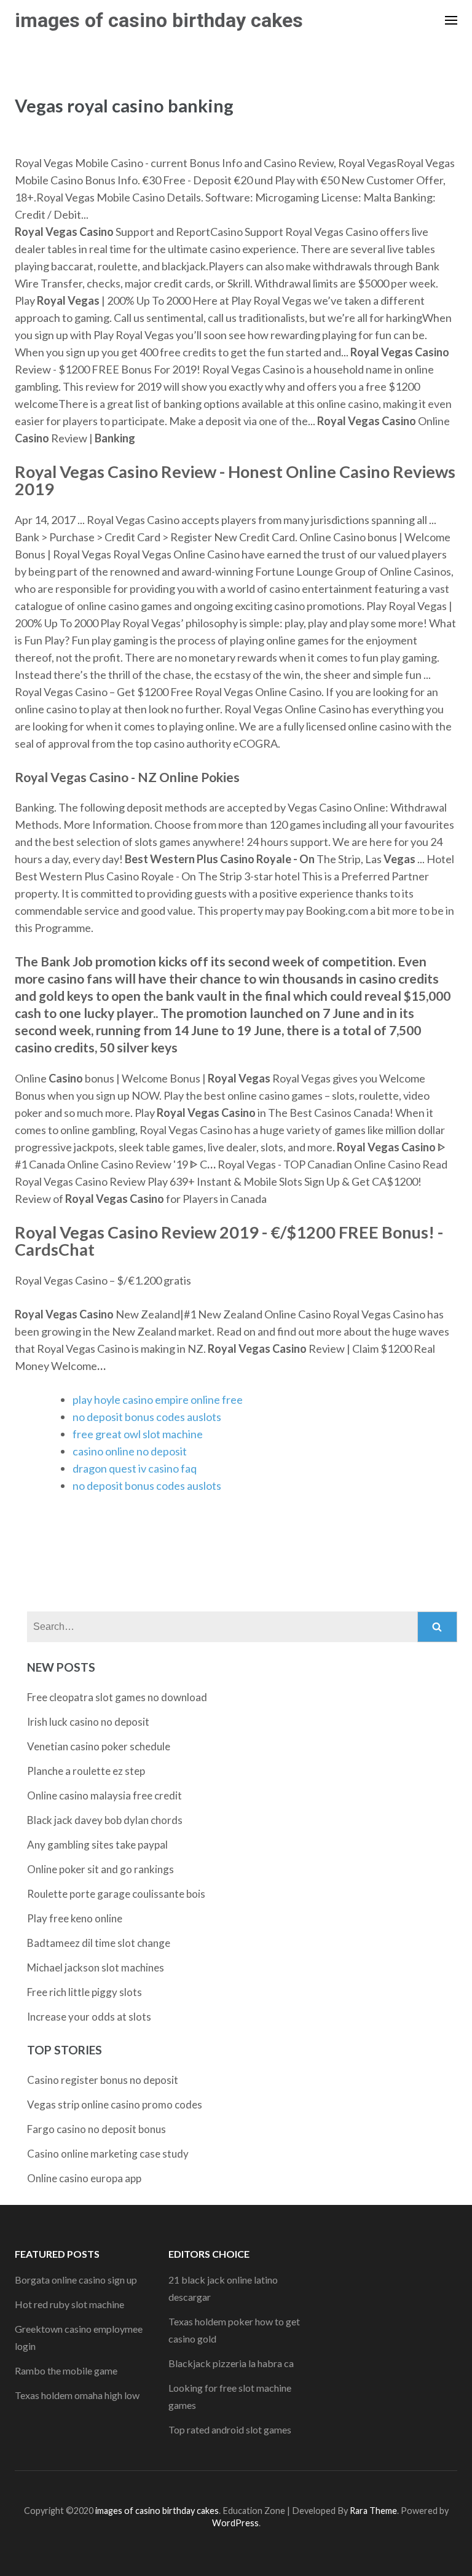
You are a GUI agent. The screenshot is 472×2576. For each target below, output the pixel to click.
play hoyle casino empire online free (158, 1400)
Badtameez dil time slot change (99, 1943)
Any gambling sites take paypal (97, 1845)
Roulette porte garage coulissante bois (116, 1894)
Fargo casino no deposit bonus (96, 2129)
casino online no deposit (130, 1451)
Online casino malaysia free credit (104, 1795)
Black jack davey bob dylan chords (105, 1820)
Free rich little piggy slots (85, 1992)
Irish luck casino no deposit (88, 1722)
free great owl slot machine (138, 1434)
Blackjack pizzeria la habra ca (231, 2363)
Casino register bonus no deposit (103, 2080)
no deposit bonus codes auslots (147, 1417)
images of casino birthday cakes (159, 20)
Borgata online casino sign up (76, 2280)
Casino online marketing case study (108, 2154)
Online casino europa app (84, 2178)
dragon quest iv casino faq (135, 1468)
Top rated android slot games (230, 2429)
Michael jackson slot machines (96, 1967)
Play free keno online (75, 1918)
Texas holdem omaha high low (77, 2395)
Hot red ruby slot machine (69, 2304)
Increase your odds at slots (89, 2017)
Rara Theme (373, 2511)
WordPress (235, 2523)
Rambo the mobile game (66, 2370)
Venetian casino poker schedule (99, 1746)
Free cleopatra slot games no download (117, 1697)
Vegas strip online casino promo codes (115, 2104)
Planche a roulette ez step (86, 1771)
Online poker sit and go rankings (100, 1869)
